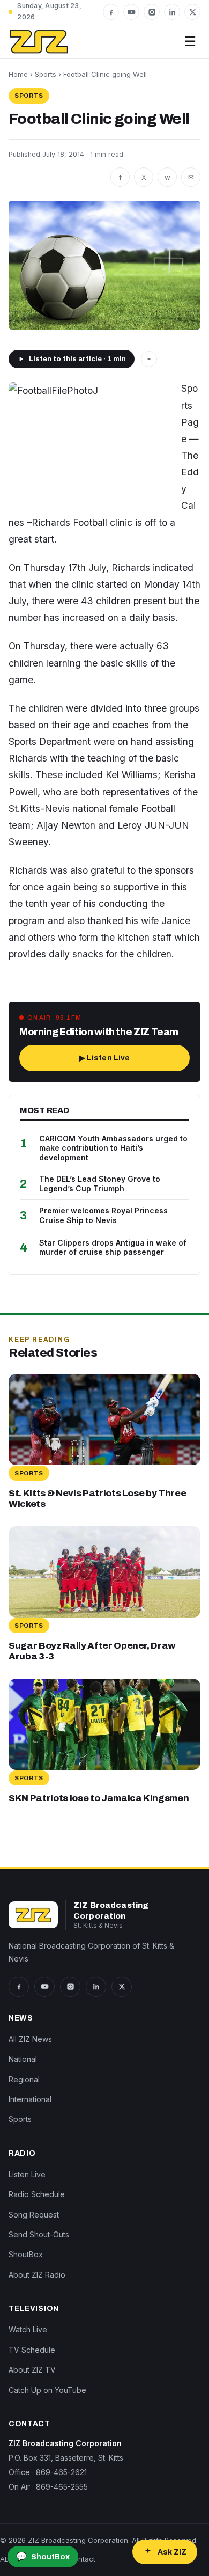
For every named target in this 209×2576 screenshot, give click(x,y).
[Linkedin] (172, 12)
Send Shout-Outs (39, 2234)
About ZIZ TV (32, 2370)
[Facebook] (111, 12)
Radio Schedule (37, 2194)
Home (18, 74)
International (30, 2099)
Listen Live (27, 2174)
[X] (192, 12)
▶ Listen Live (105, 1058)
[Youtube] (131, 12)
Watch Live (28, 2329)
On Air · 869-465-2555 (48, 2487)
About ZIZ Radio (37, 2275)
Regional (24, 2079)
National (23, 2059)
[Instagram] (152, 12)
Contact (82, 2559)
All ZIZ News (30, 2039)
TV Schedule (32, 2350)
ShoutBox (26, 2254)
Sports (46, 74)
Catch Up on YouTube (47, 2390)
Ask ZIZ (172, 2552)
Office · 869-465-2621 (48, 2472)
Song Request (34, 2215)
